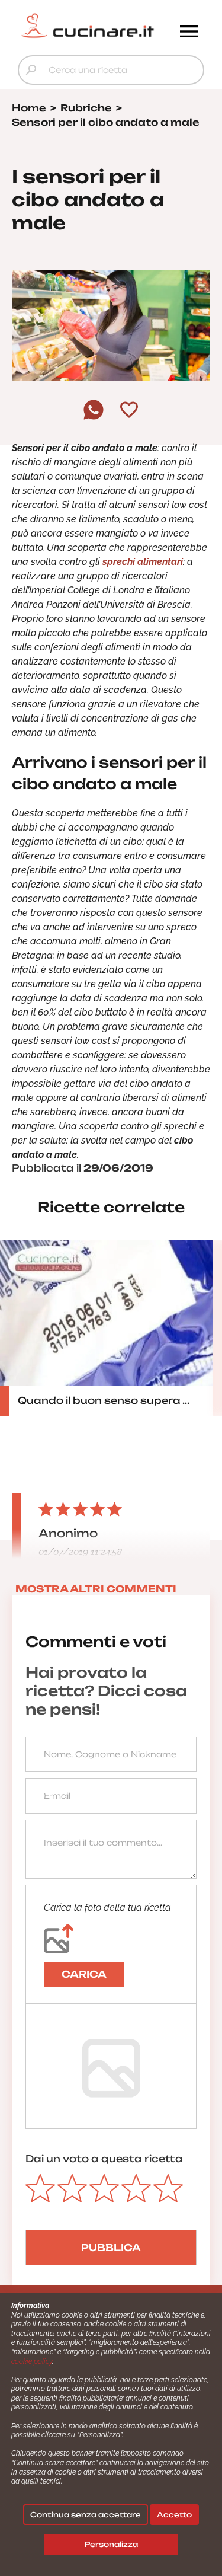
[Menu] (189, 33)
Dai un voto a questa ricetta (104, 2159)
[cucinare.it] (88, 25)
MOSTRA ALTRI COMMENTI (96, 1589)
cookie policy (32, 2361)
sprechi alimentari (143, 562)
